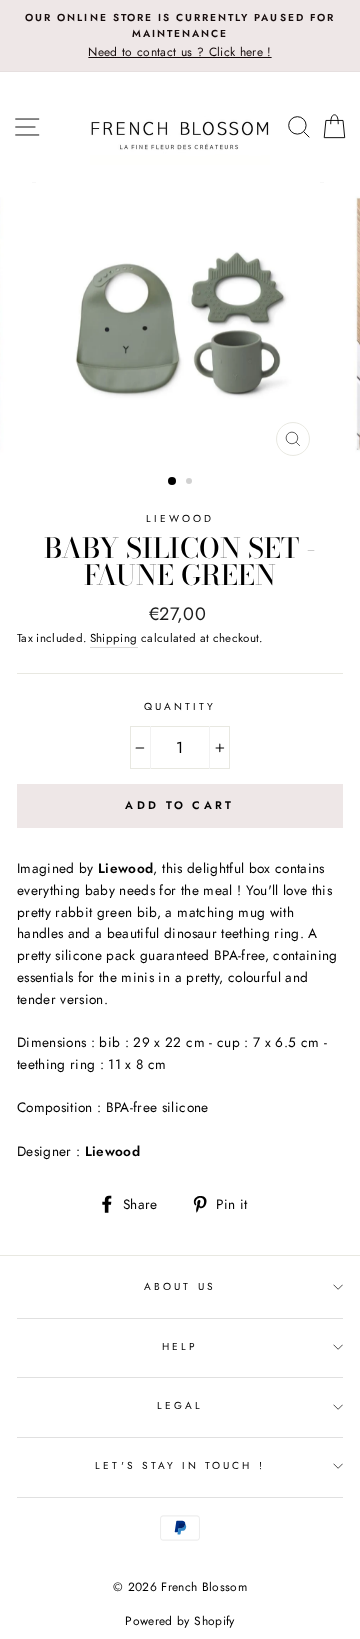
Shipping (114, 638)
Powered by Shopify (179, 1621)
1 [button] (173, 482)
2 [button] (191, 483)
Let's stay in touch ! (179, 1465)
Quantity (180, 706)
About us (179, 1286)
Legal (180, 1405)
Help (180, 1346)
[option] (180, 36)
